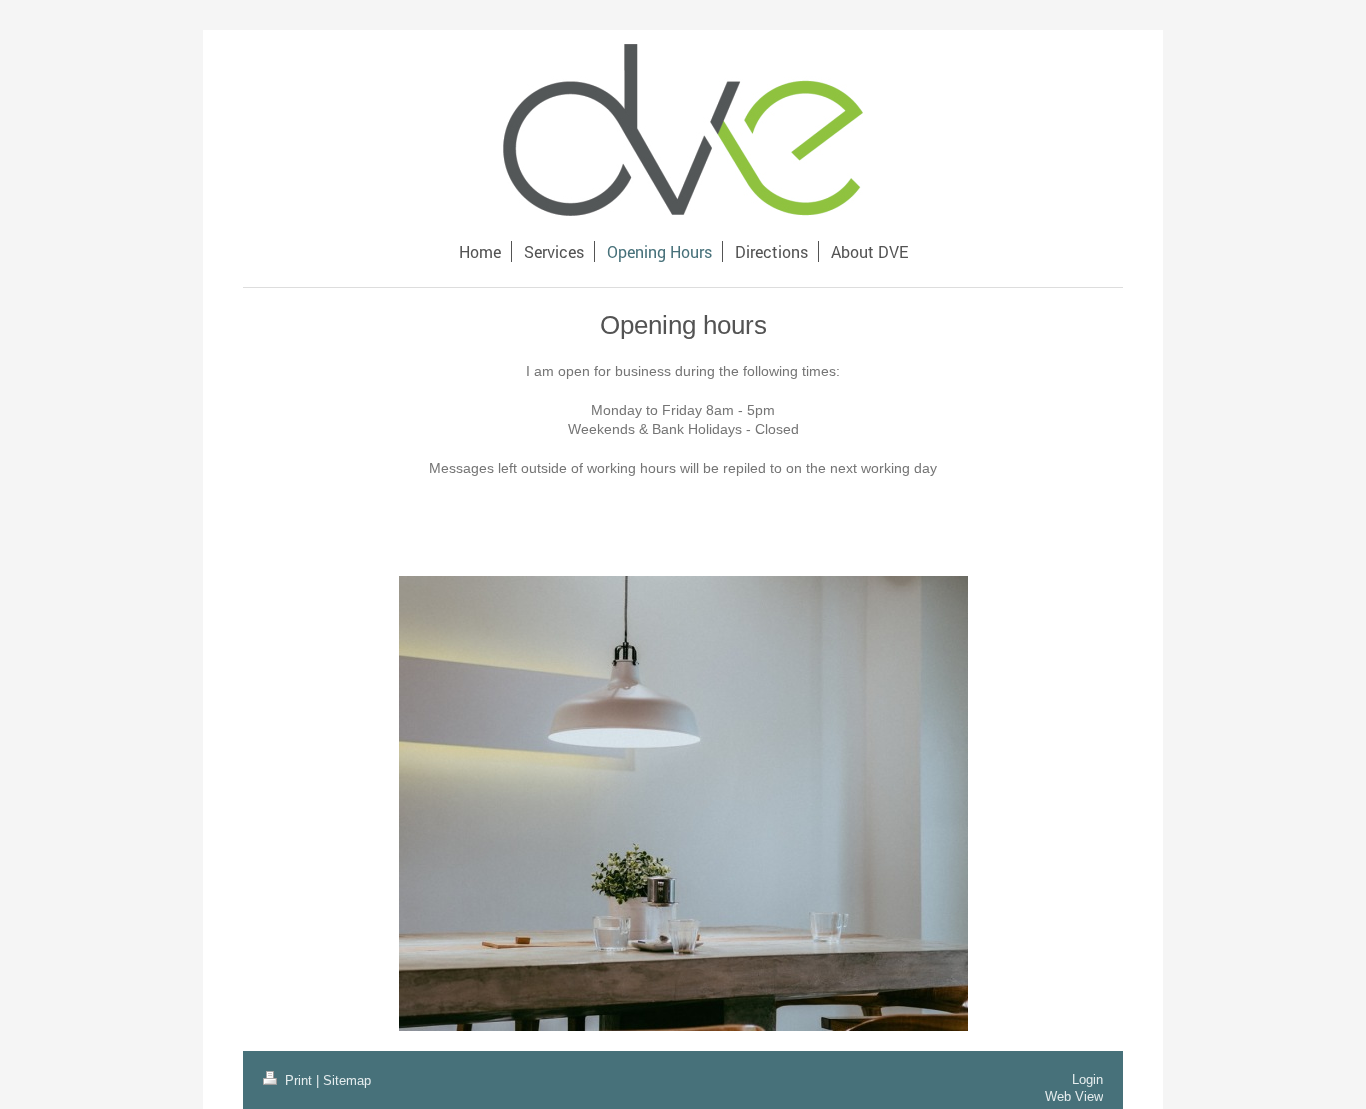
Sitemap (347, 1080)
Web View (1074, 1096)
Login (1087, 1079)
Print (298, 1080)
